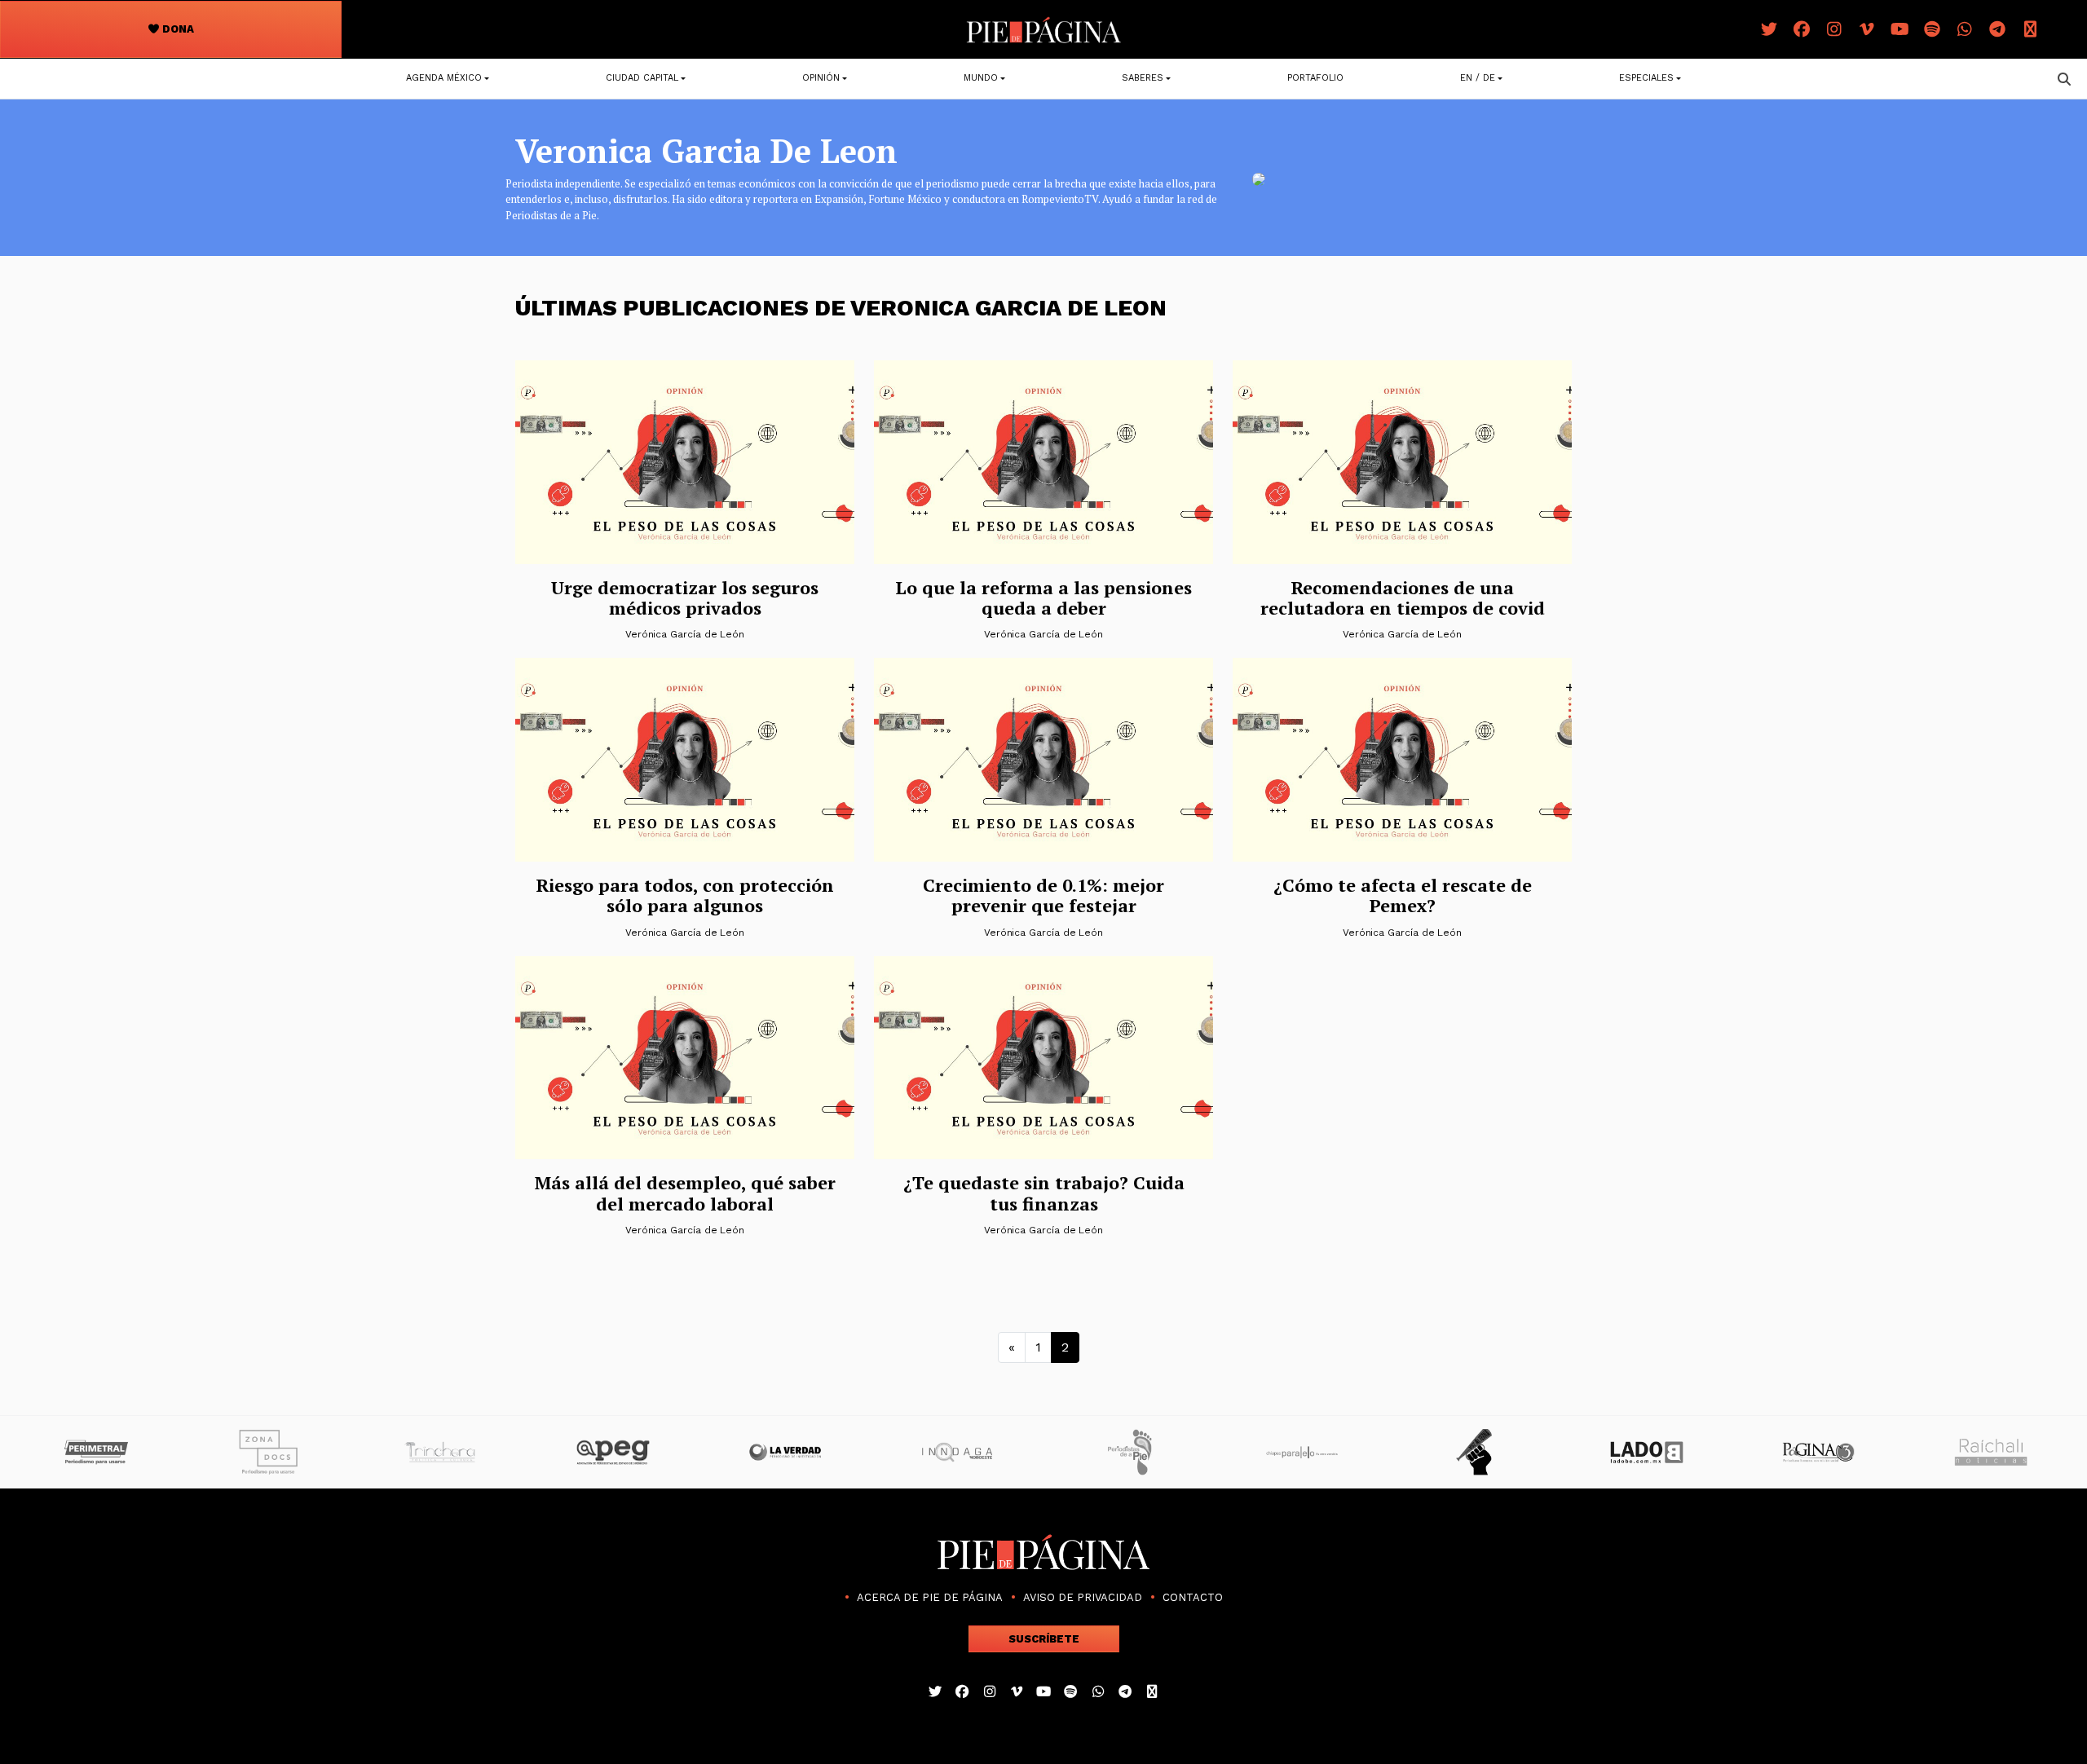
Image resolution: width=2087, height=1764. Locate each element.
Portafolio (1315, 78)
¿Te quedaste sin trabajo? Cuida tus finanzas (1044, 1193)
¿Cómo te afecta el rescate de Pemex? (1403, 895)
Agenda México (444, 78)
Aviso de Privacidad (1083, 1597)
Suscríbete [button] (1044, 1639)
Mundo (981, 78)
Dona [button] (177, 29)
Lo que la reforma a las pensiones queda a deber (1043, 598)
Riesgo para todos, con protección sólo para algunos (685, 895)
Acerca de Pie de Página (930, 1597)
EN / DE (1478, 78)
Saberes (1143, 78)
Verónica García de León (685, 634)
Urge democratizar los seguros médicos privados (685, 598)
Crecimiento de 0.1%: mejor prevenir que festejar (1043, 895)
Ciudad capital (642, 78)
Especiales (1646, 78)
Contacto (1193, 1597)
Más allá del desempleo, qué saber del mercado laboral (685, 1193)
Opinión (821, 78)
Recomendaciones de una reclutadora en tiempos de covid (1403, 598)
